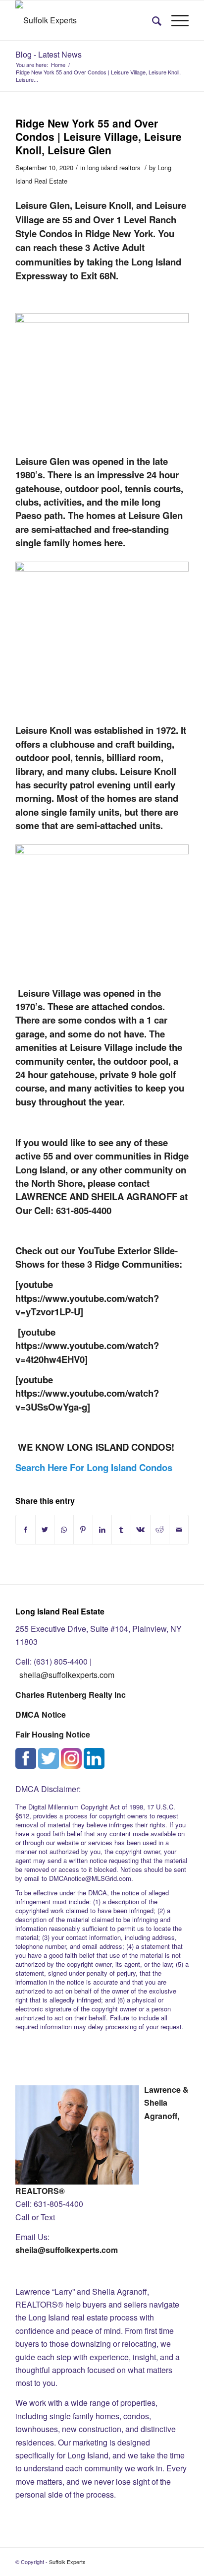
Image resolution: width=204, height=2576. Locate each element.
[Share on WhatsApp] (64, 1529)
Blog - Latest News (49, 54)
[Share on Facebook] (25, 1529)
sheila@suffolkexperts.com (67, 1675)
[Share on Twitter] (45, 1529)
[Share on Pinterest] (83, 1529)
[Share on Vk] (141, 1529)
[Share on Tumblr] (121, 1529)
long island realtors (114, 167)
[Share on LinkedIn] (102, 1529)
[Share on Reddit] (160, 1529)
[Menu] (175, 20)
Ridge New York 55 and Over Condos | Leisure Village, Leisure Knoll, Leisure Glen (99, 137)
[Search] (152, 20)
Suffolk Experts (67, 2562)
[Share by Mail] (179, 1529)
